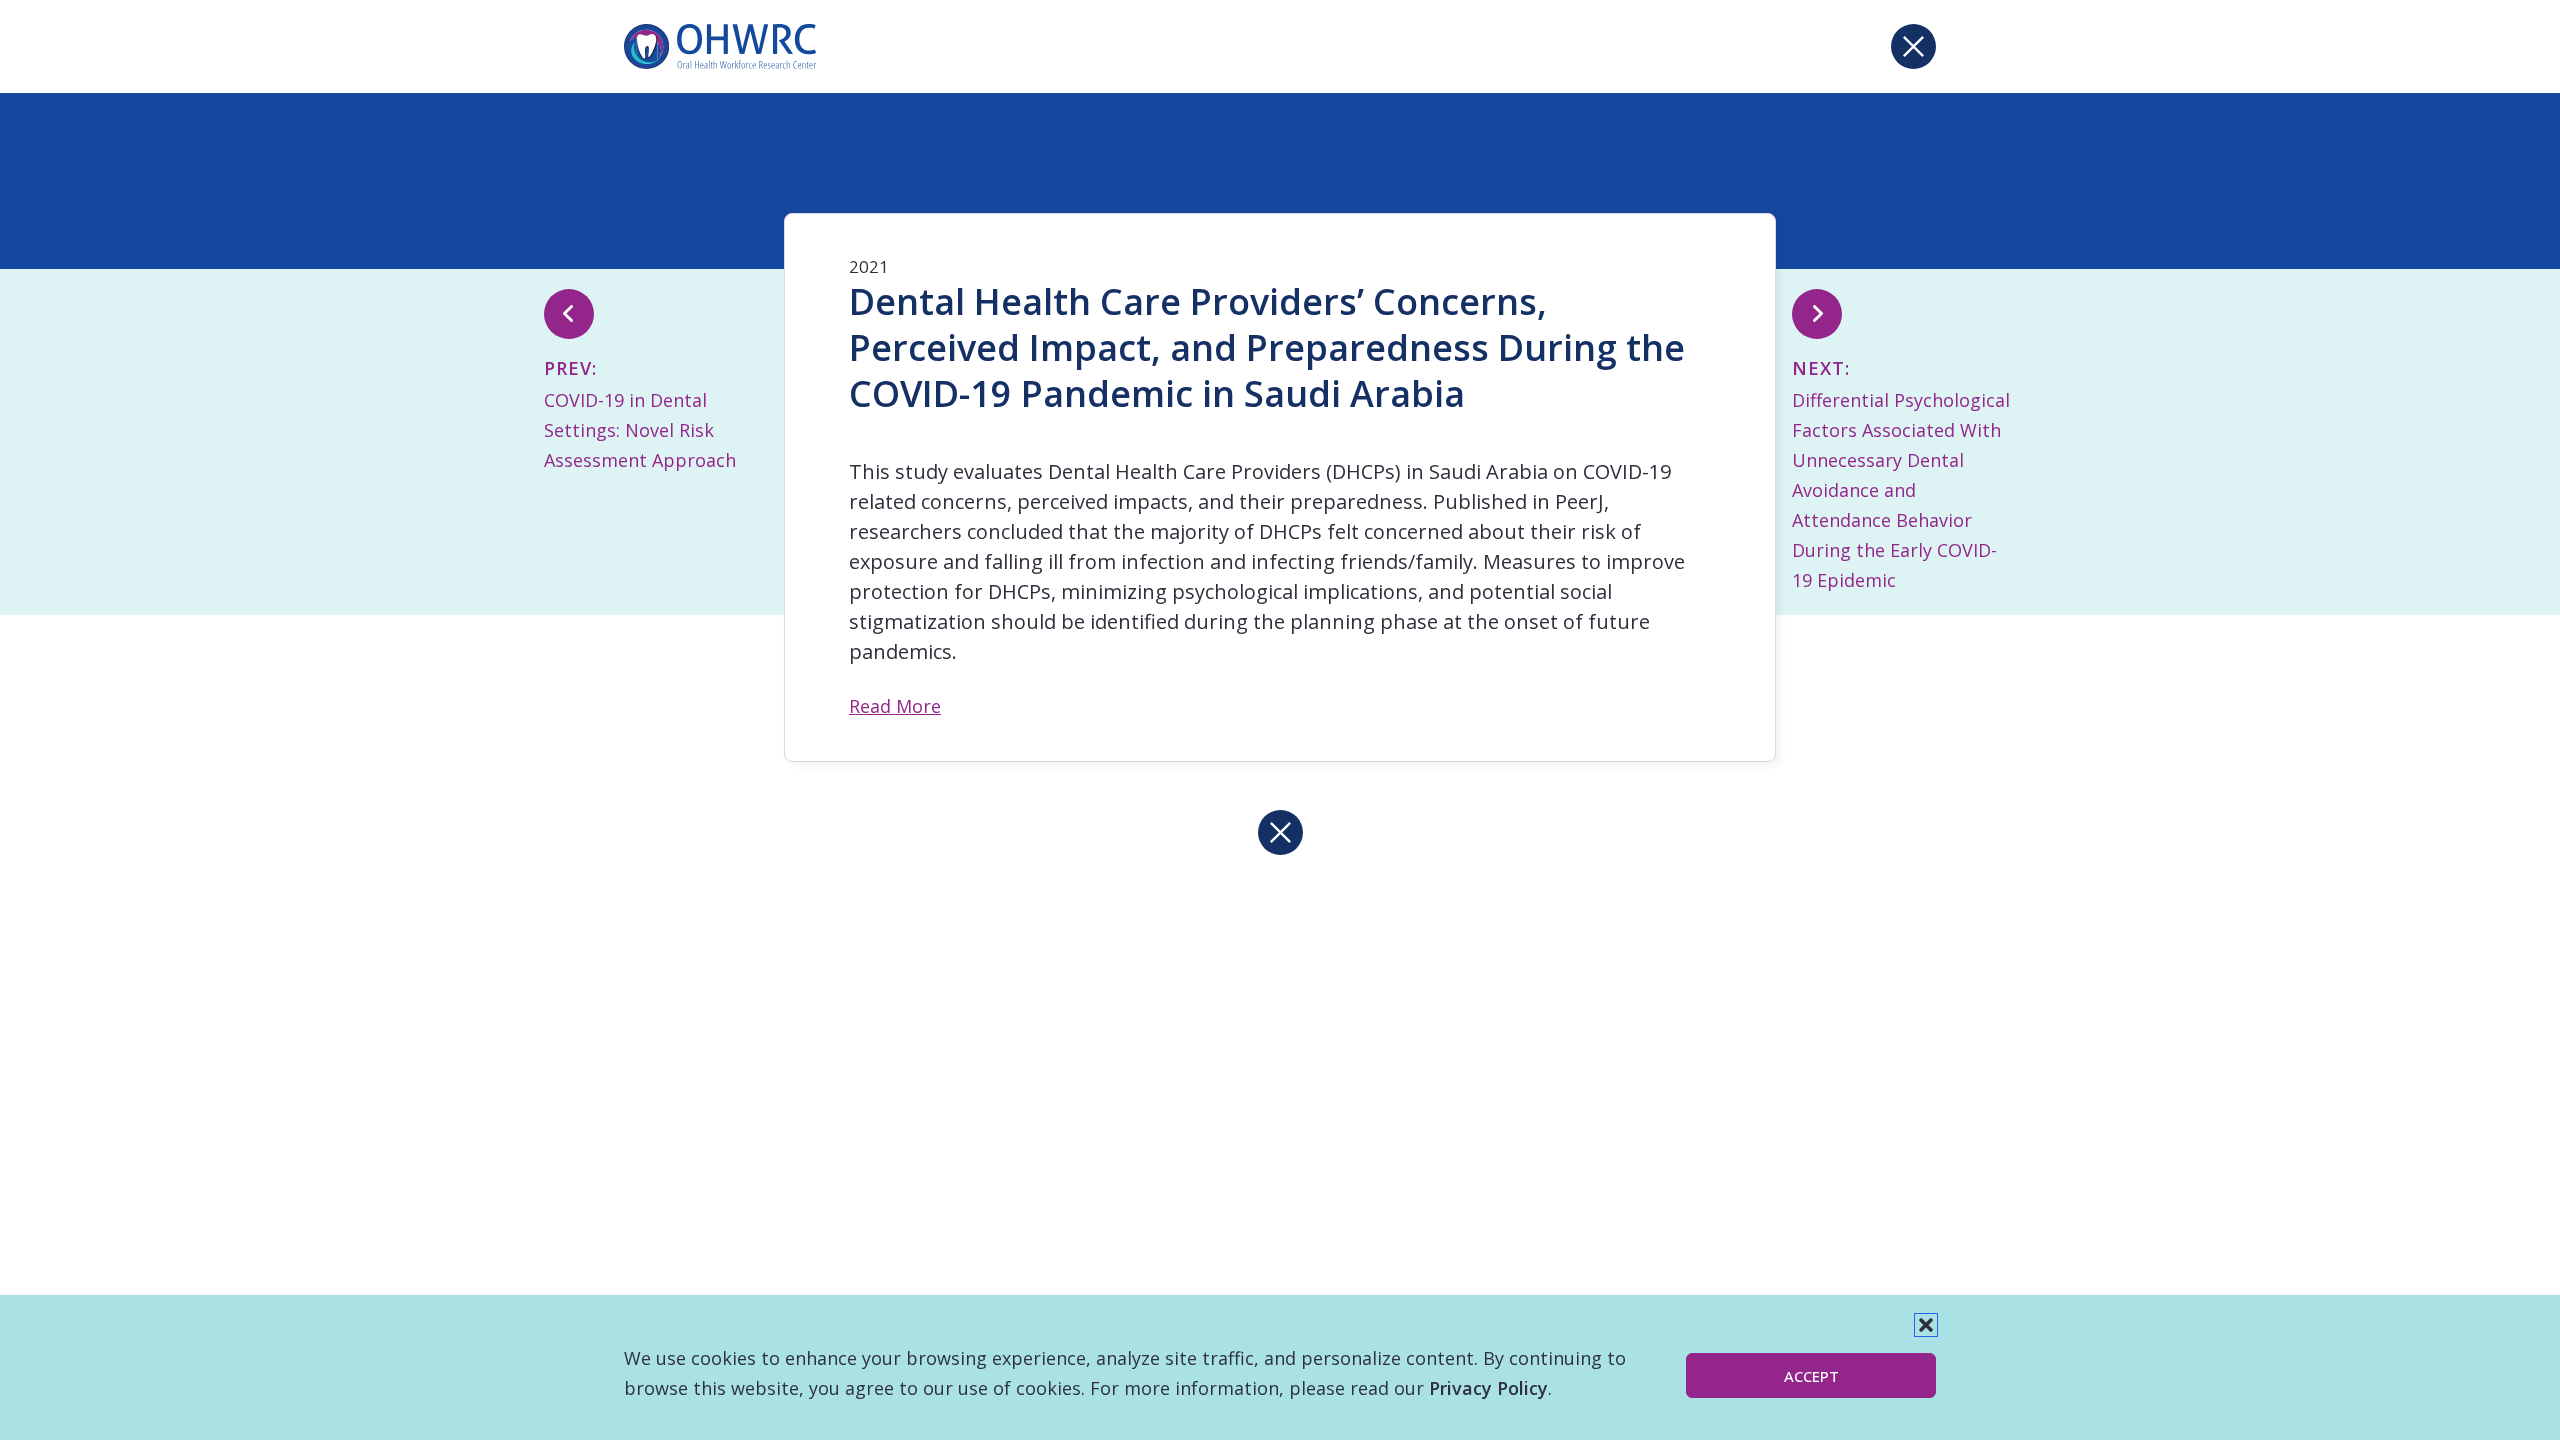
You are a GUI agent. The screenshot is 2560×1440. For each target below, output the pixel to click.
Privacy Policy (1488, 1388)
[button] (1926, 1325)
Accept (1811, 1376)
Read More (895, 706)
